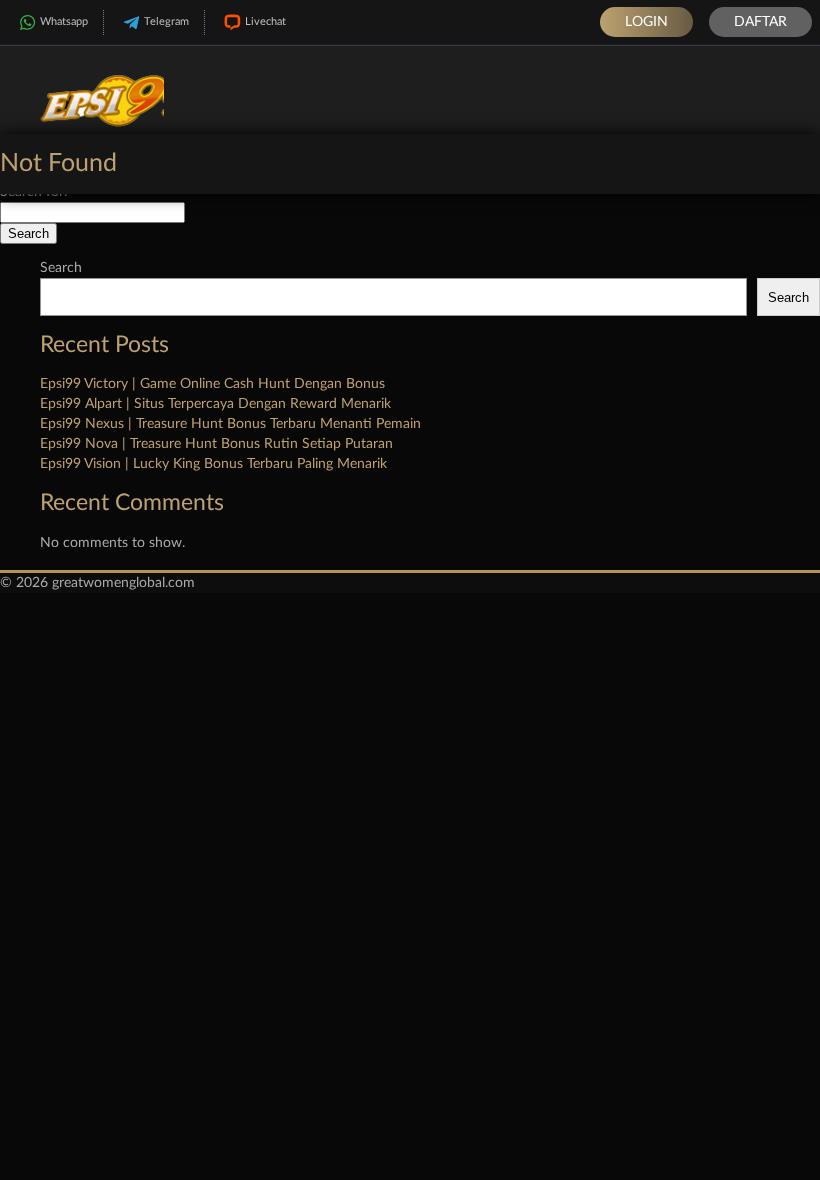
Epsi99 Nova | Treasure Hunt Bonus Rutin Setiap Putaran (216, 444)
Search (61, 268)
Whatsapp (64, 21)
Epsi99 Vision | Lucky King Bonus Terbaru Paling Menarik (213, 464)
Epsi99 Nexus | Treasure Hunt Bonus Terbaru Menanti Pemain (230, 424)
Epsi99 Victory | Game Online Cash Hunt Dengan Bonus (212, 384)
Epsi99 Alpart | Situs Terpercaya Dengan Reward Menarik (215, 404)
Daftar (760, 22)
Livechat (265, 21)
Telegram (166, 21)
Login (646, 22)
